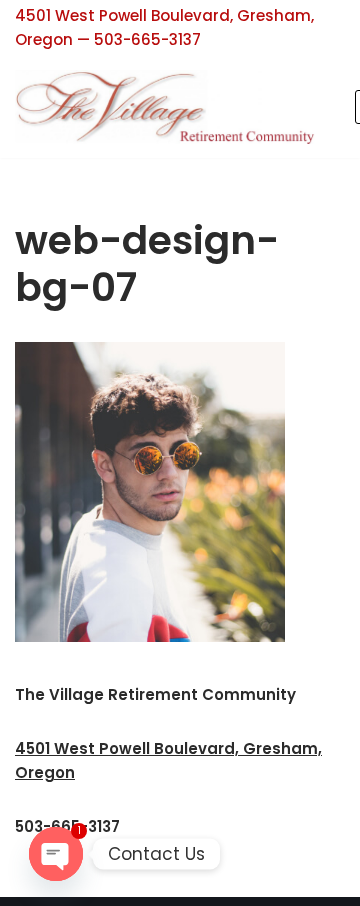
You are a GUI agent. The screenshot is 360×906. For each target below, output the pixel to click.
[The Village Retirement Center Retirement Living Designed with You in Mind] (170, 107)
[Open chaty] (56, 854)
